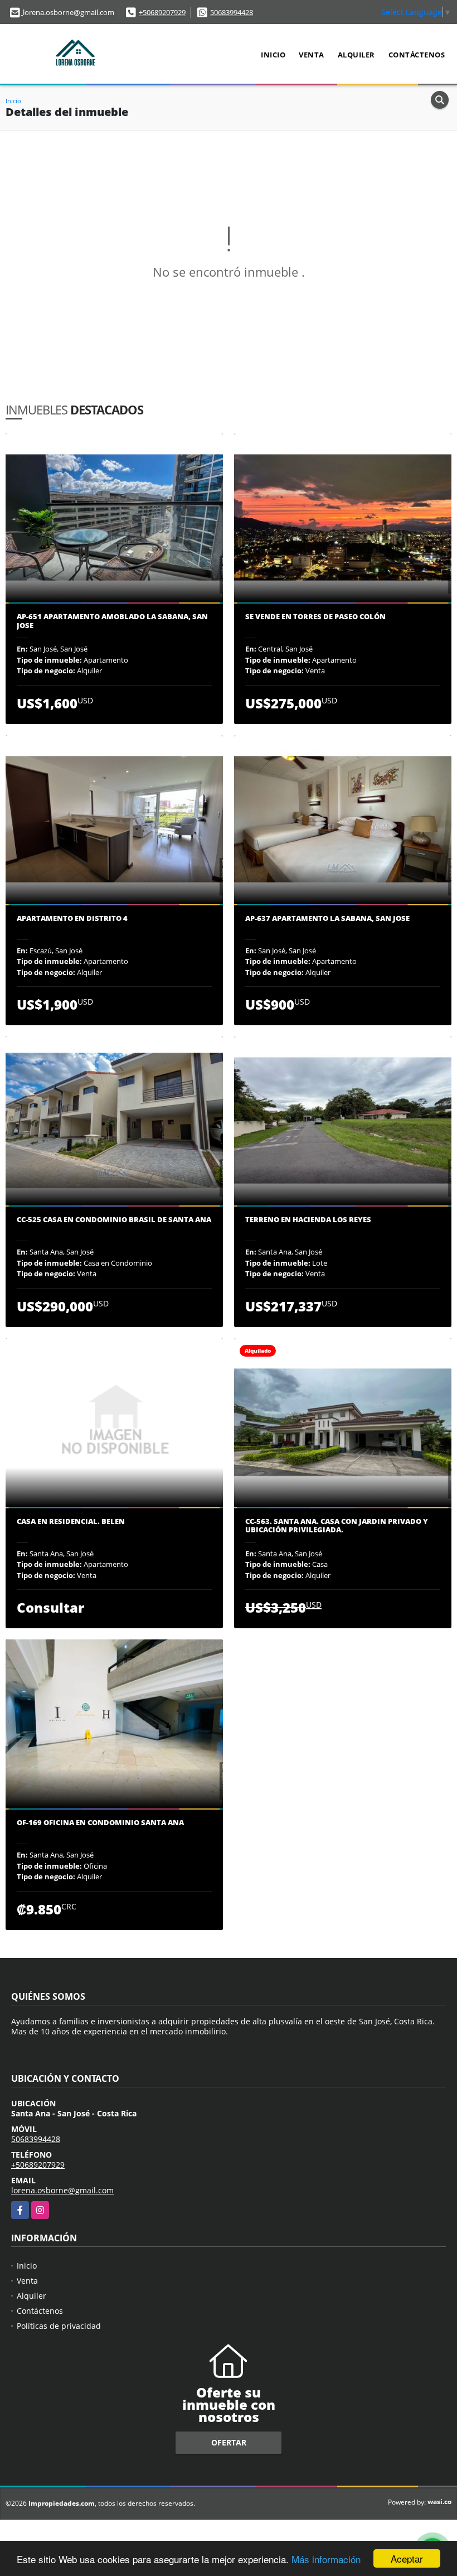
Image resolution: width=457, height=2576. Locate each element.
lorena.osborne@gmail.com (62, 2190)
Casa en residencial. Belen (71, 1522)
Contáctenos (417, 55)
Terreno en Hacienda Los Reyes (308, 1220)
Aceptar (407, 2558)
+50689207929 (162, 12)
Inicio (273, 55)
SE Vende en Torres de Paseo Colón (315, 617)
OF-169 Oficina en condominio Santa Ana (100, 1823)
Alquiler (356, 55)
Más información (326, 2559)
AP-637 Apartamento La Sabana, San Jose (327, 919)
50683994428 (232, 12)
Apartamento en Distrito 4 (72, 919)
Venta (312, 55)
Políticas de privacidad (59, 2326)
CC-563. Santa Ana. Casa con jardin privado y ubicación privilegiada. (337, 1526)
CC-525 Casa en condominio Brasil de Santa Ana (114, 1220)
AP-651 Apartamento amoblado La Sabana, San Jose (112, 621)
